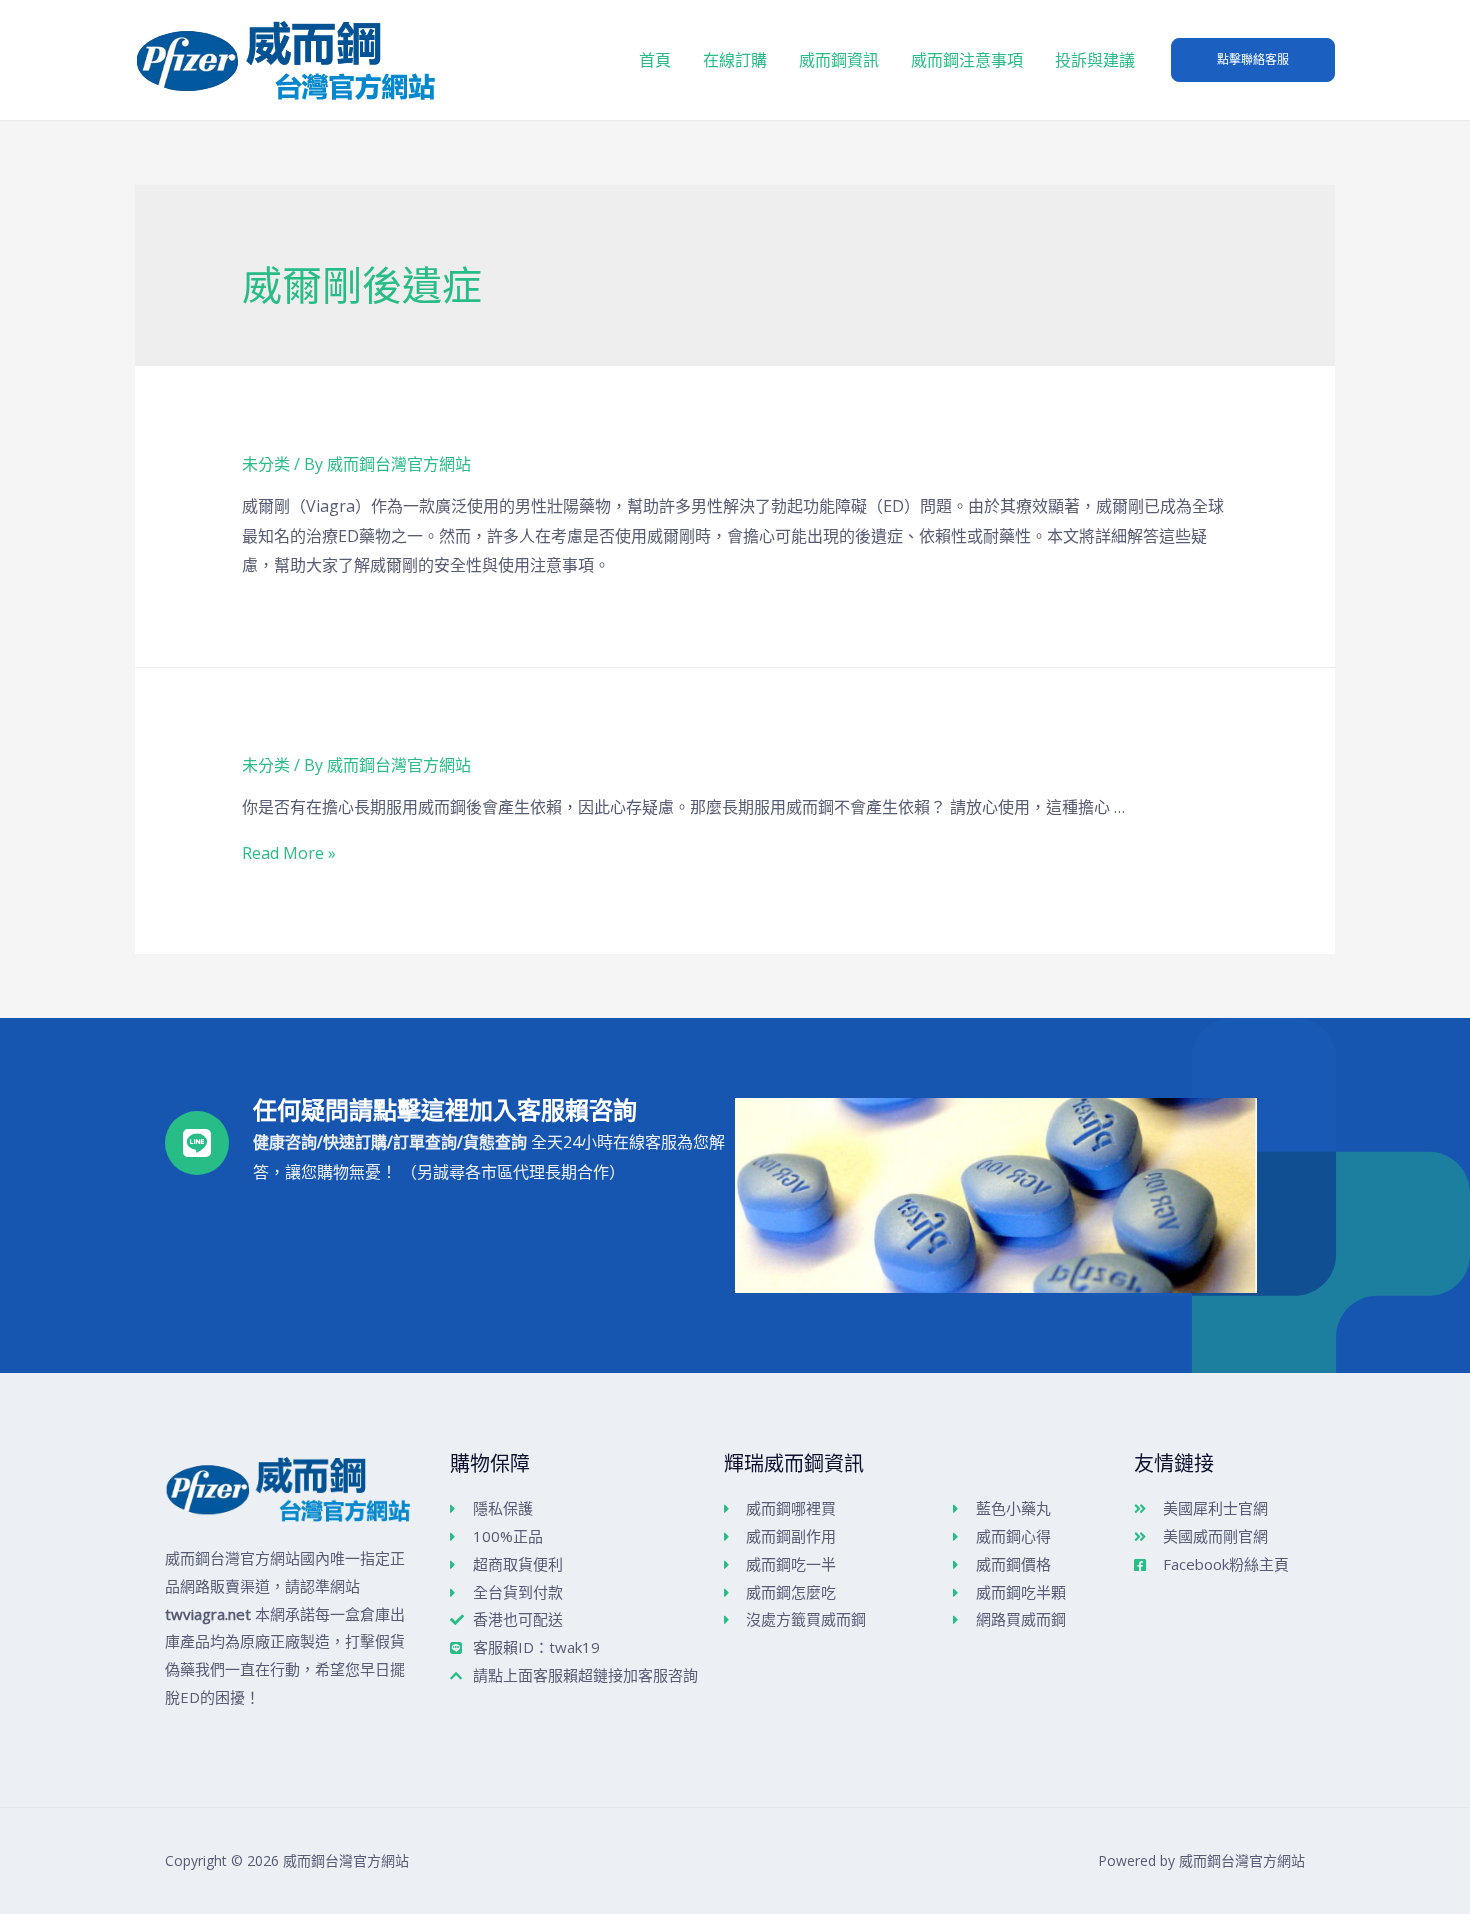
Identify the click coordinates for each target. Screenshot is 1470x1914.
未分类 (266, 464)
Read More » (289, 853)
